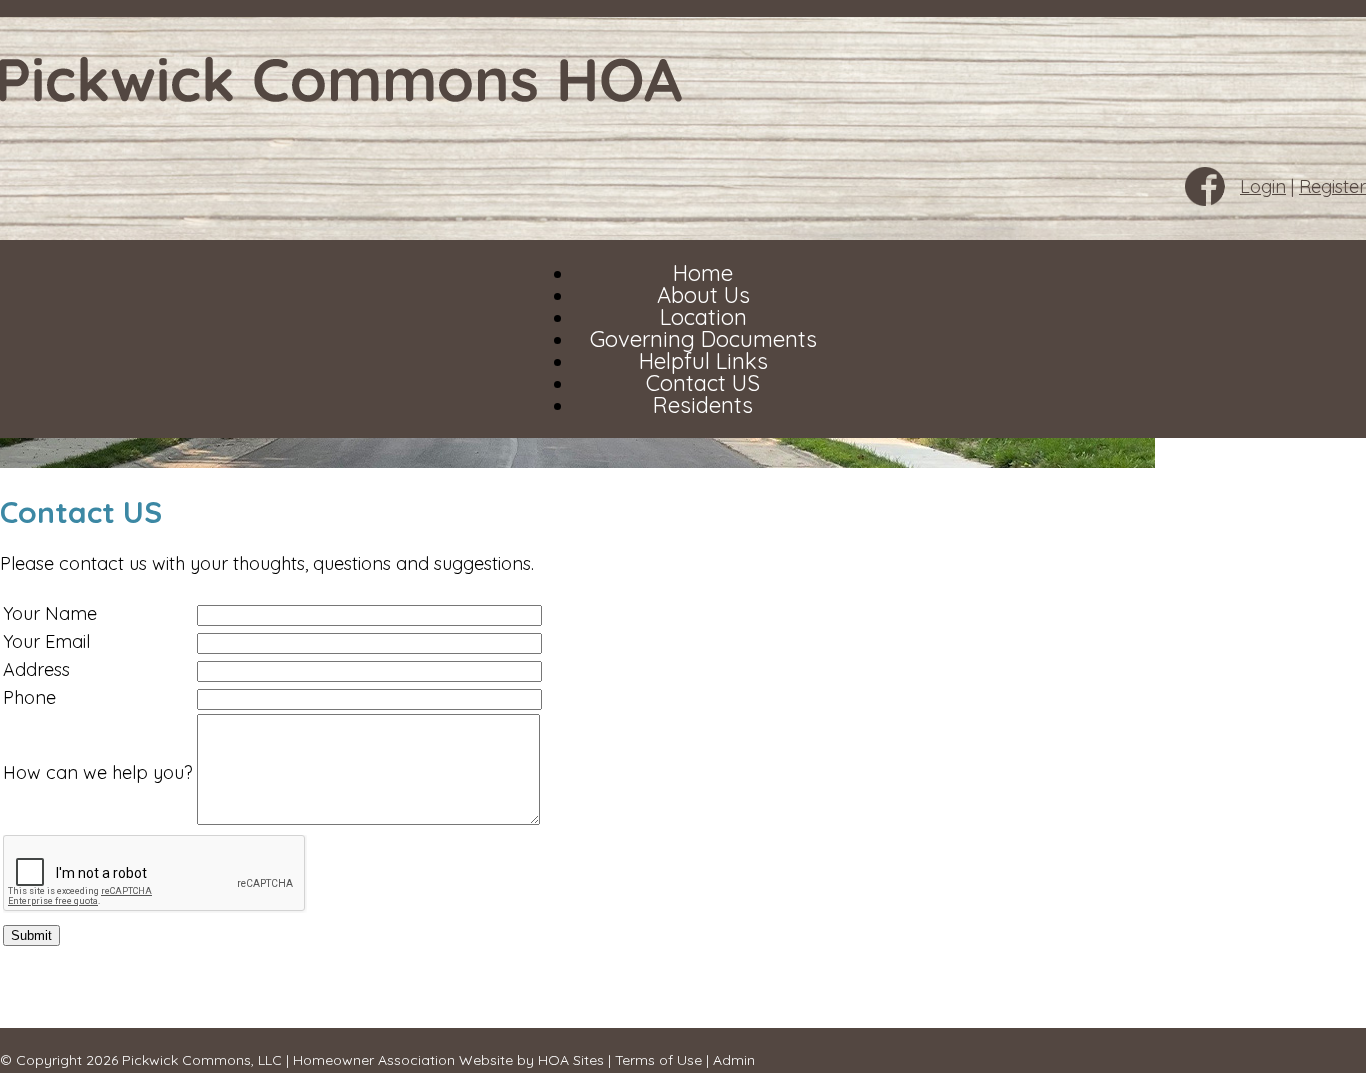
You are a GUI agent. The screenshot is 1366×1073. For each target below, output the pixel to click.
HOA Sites (571, 1060)
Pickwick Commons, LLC (202, 1060)
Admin (734, 1060)
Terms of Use (658, 1060)
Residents (703, 405)
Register (1332, 186)
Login (1263, 186)
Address (36, 669)
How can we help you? (98, 772)
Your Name (50, 613)
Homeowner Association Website (403, 1060)
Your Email (46, 641)
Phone (29, 697)
